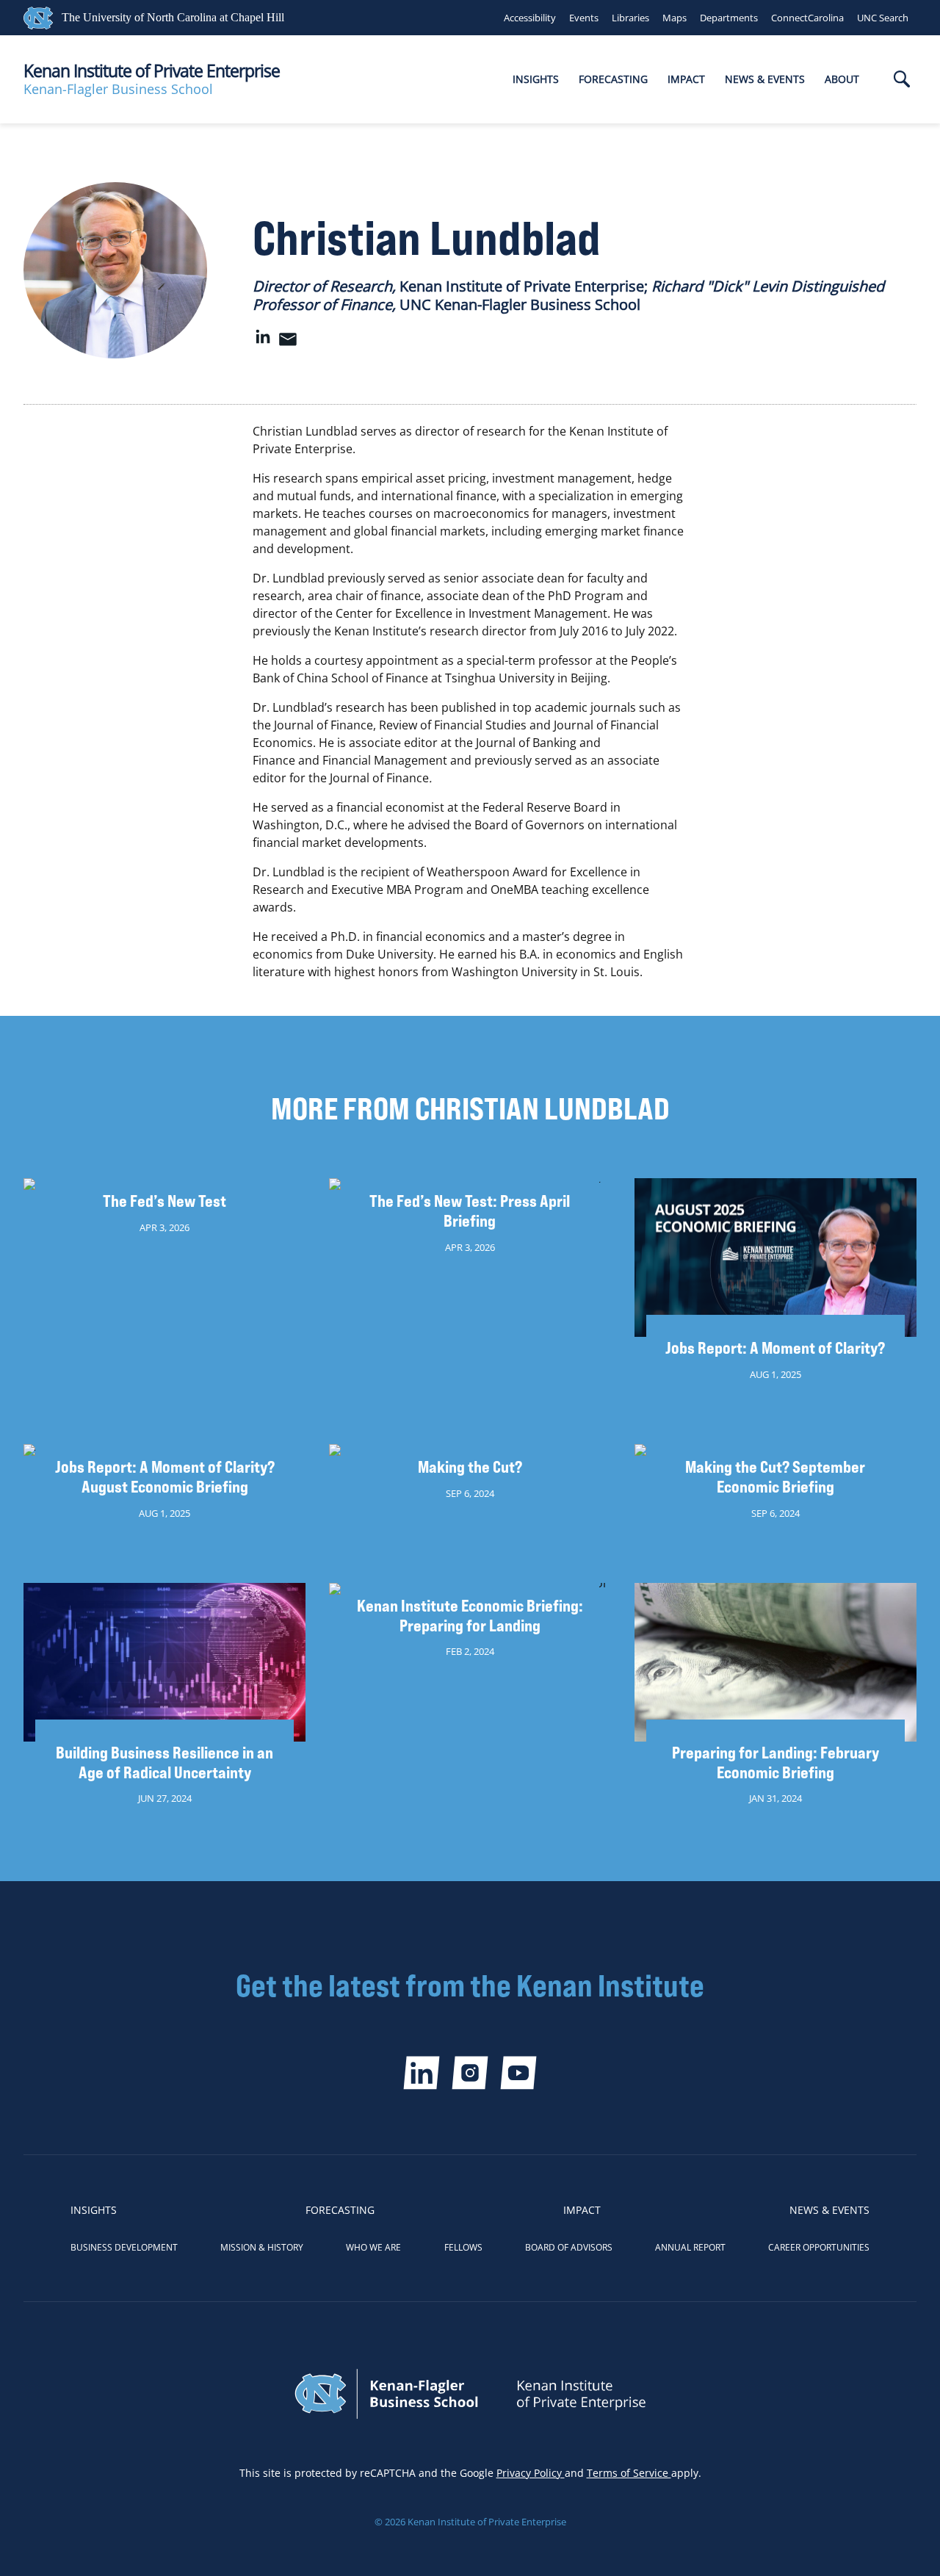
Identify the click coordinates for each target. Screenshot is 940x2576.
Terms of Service (629, 2473)
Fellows (463, 2247)
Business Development (124, 2247)
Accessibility (530, 18)
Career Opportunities (819, 2247)
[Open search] (902, 80)
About (842, 79)
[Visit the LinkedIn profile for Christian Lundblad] (263, 343)
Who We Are (373, 2247)
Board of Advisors (569, 2247)
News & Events (765, 79)
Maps (675, 18)
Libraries (630, 18)
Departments (729, 18)
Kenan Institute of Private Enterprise (152, 71)
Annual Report (690, 2247)
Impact (686, 79)
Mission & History (262, 2247)
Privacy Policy (531, 2473)
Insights (536, 79)
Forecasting (613, 79)
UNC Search (883, 18)
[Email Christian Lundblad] (288, 343)
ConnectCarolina (807, 18)
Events (584, 18)
